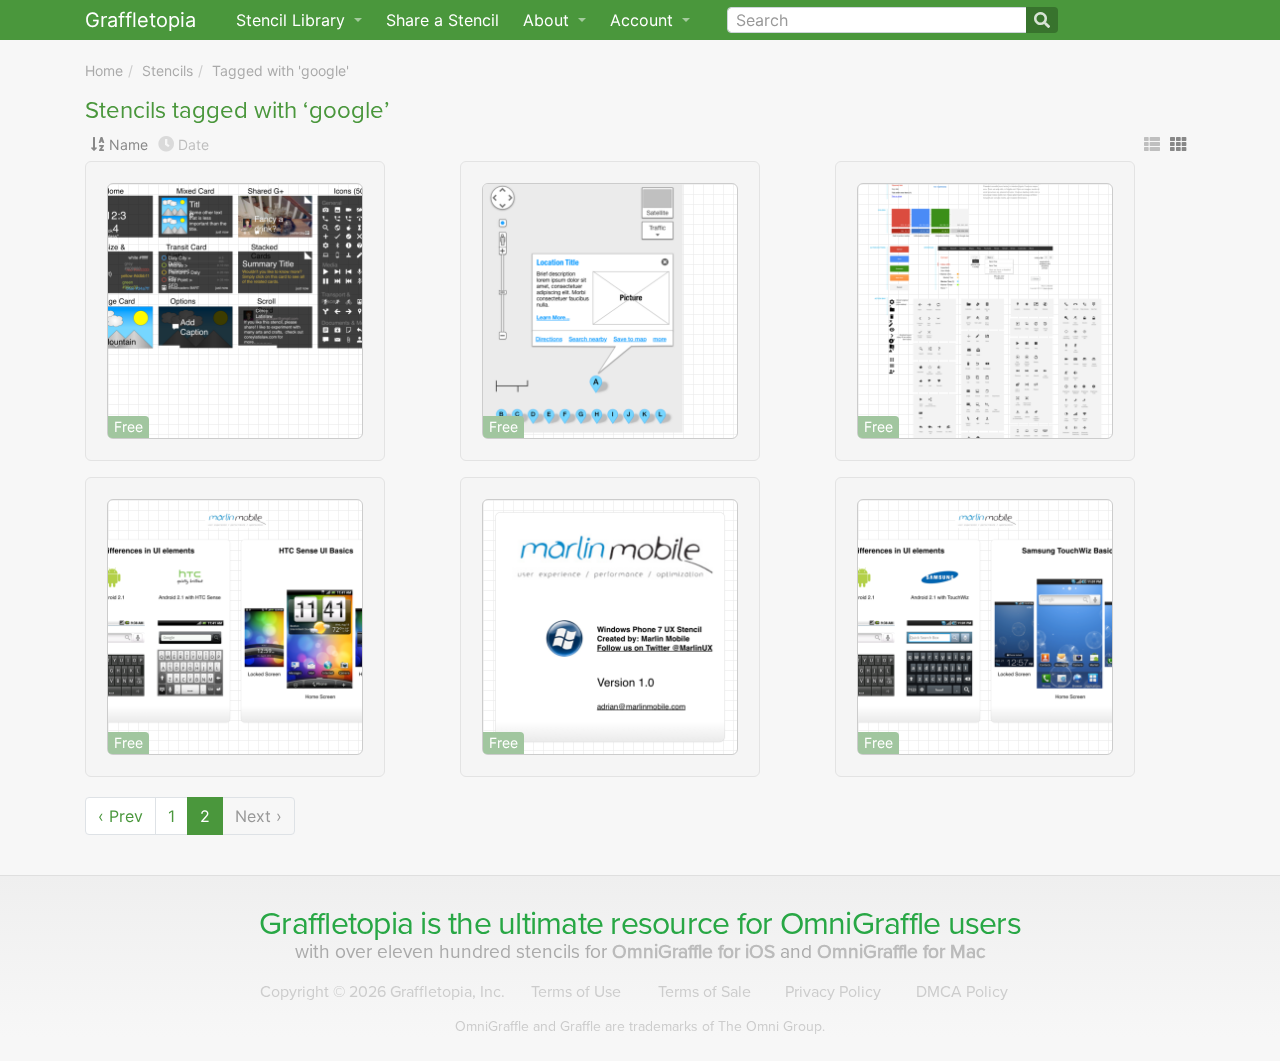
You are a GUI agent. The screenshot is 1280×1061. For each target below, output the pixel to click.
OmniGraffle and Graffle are (640, 1026)
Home (104, 70)
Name (128, 144)
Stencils (167, 70)
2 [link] (205, 816)
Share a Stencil (442, 20)
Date (193, 144)
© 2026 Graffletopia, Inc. (382, 992)
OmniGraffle (860, 924)
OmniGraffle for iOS (696, 951)
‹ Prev (120, 816)
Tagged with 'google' (280, 70)
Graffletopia (140, 20)
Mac (901, 951)
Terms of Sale (704, 992)
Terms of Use (576, 992)
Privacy (833, 992)
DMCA (962, 992)
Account (644, 20)
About (548, 20)
